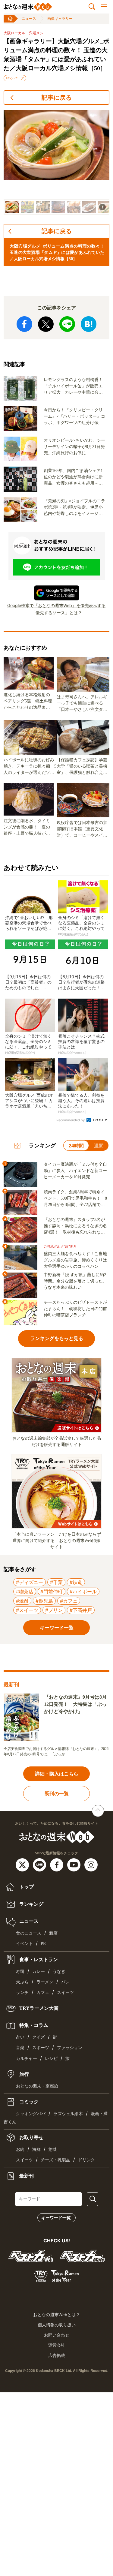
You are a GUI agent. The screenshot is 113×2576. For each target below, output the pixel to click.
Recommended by (71, 1120)
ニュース (29, 19)
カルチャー (27, 2059)
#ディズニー (30, 1582)
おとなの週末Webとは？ (56, 2315)
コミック (28, 2102)
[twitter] (23, 1865)
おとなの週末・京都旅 (37, 2086)
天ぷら (22, 1982)
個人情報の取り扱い (57, 2325)
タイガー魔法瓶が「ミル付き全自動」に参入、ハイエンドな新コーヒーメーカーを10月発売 (75, 1171)
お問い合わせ (57, 2335)
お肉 (20, 2149)
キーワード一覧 (56, 2218)
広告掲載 (57, 2355)
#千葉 (56, 1582)
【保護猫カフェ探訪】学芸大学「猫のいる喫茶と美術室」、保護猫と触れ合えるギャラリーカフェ (82, 767)
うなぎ (59, 1972)
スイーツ (65, 1993)
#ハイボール (83, 1592)
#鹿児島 (44, 1601)
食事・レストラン (38, 1959)
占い (20, 2037)
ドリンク (86, 2160)
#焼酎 (22, 1601)
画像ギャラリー (60, 19)
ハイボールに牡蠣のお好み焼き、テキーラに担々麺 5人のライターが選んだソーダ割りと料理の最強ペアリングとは (30, 767)
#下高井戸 (81, 1610)
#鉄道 (76, 1582)
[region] (56, 162)
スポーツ (41, 2048)
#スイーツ (27, 1610)
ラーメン (45, 1982)
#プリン (54, 1610)
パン (65, 1982)
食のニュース (29, 1933)
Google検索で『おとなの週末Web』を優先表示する (56, 605)
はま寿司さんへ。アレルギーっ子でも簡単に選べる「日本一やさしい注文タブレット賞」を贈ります (82, 704)
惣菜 (53, 2149)
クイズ (39, 2037)
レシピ (51, 2059)
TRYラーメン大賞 (38, 2008)
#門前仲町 (52, 1592)
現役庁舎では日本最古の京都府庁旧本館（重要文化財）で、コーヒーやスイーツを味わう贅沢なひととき (82, 829)
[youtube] (75, 1865)
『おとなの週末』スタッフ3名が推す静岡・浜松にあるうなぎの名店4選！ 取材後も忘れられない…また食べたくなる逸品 (75, 1226)
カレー (39, 1972)
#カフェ (69, 1601)
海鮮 (36, 2149)
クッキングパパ (31, 2114)
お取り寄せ (31, 2137)
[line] (40, 1865)
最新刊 (26, 2176)
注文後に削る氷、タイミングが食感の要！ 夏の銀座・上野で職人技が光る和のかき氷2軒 (27, 828)
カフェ (43, 1993)
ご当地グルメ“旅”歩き (60, 1247)
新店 (53, 1933)
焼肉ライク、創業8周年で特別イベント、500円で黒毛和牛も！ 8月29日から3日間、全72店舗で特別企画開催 (75, 1199)
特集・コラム (33, 2025)
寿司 (20, 1972)
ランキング (31, 1904)
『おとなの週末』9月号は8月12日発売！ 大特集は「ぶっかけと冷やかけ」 (75, 1704)
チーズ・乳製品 (55, 2160)
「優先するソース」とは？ (57, 613)
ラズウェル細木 (68, 2114)
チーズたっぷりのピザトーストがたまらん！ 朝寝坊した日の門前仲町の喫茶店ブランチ (75, 1309)
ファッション (70, 2048)
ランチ (22, 1993)
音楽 (20, 2048)
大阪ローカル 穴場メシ (24, 33)
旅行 (24, 2074)
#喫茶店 (25, 1592)
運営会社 (57, 2345)
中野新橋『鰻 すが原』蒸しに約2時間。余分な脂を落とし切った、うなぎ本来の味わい (75, 1281)
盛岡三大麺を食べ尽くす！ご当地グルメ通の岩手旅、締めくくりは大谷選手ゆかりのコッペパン (75, 1260)
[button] (12, 207)
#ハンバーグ (15, 78)
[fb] (57, 1865)
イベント (24, 1944)
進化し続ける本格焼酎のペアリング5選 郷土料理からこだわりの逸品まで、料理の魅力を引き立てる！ (28, 702)
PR (43, 1944)
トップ (26, 1887)
